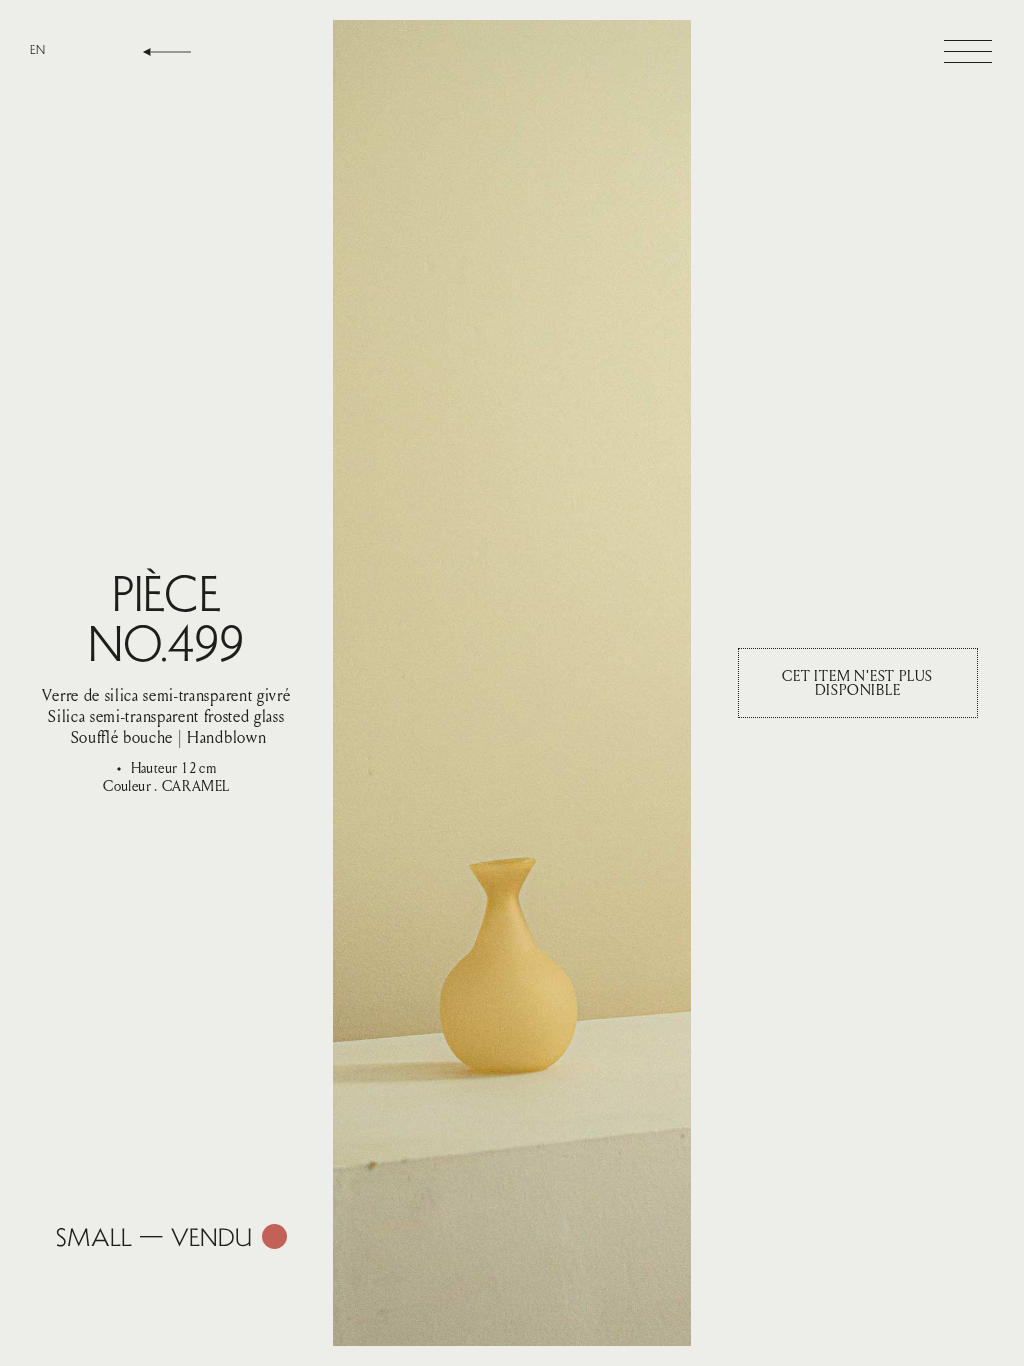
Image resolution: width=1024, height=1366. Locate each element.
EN (37, 49)
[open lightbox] (512, 682)
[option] (37, 49)
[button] (968, 51)
